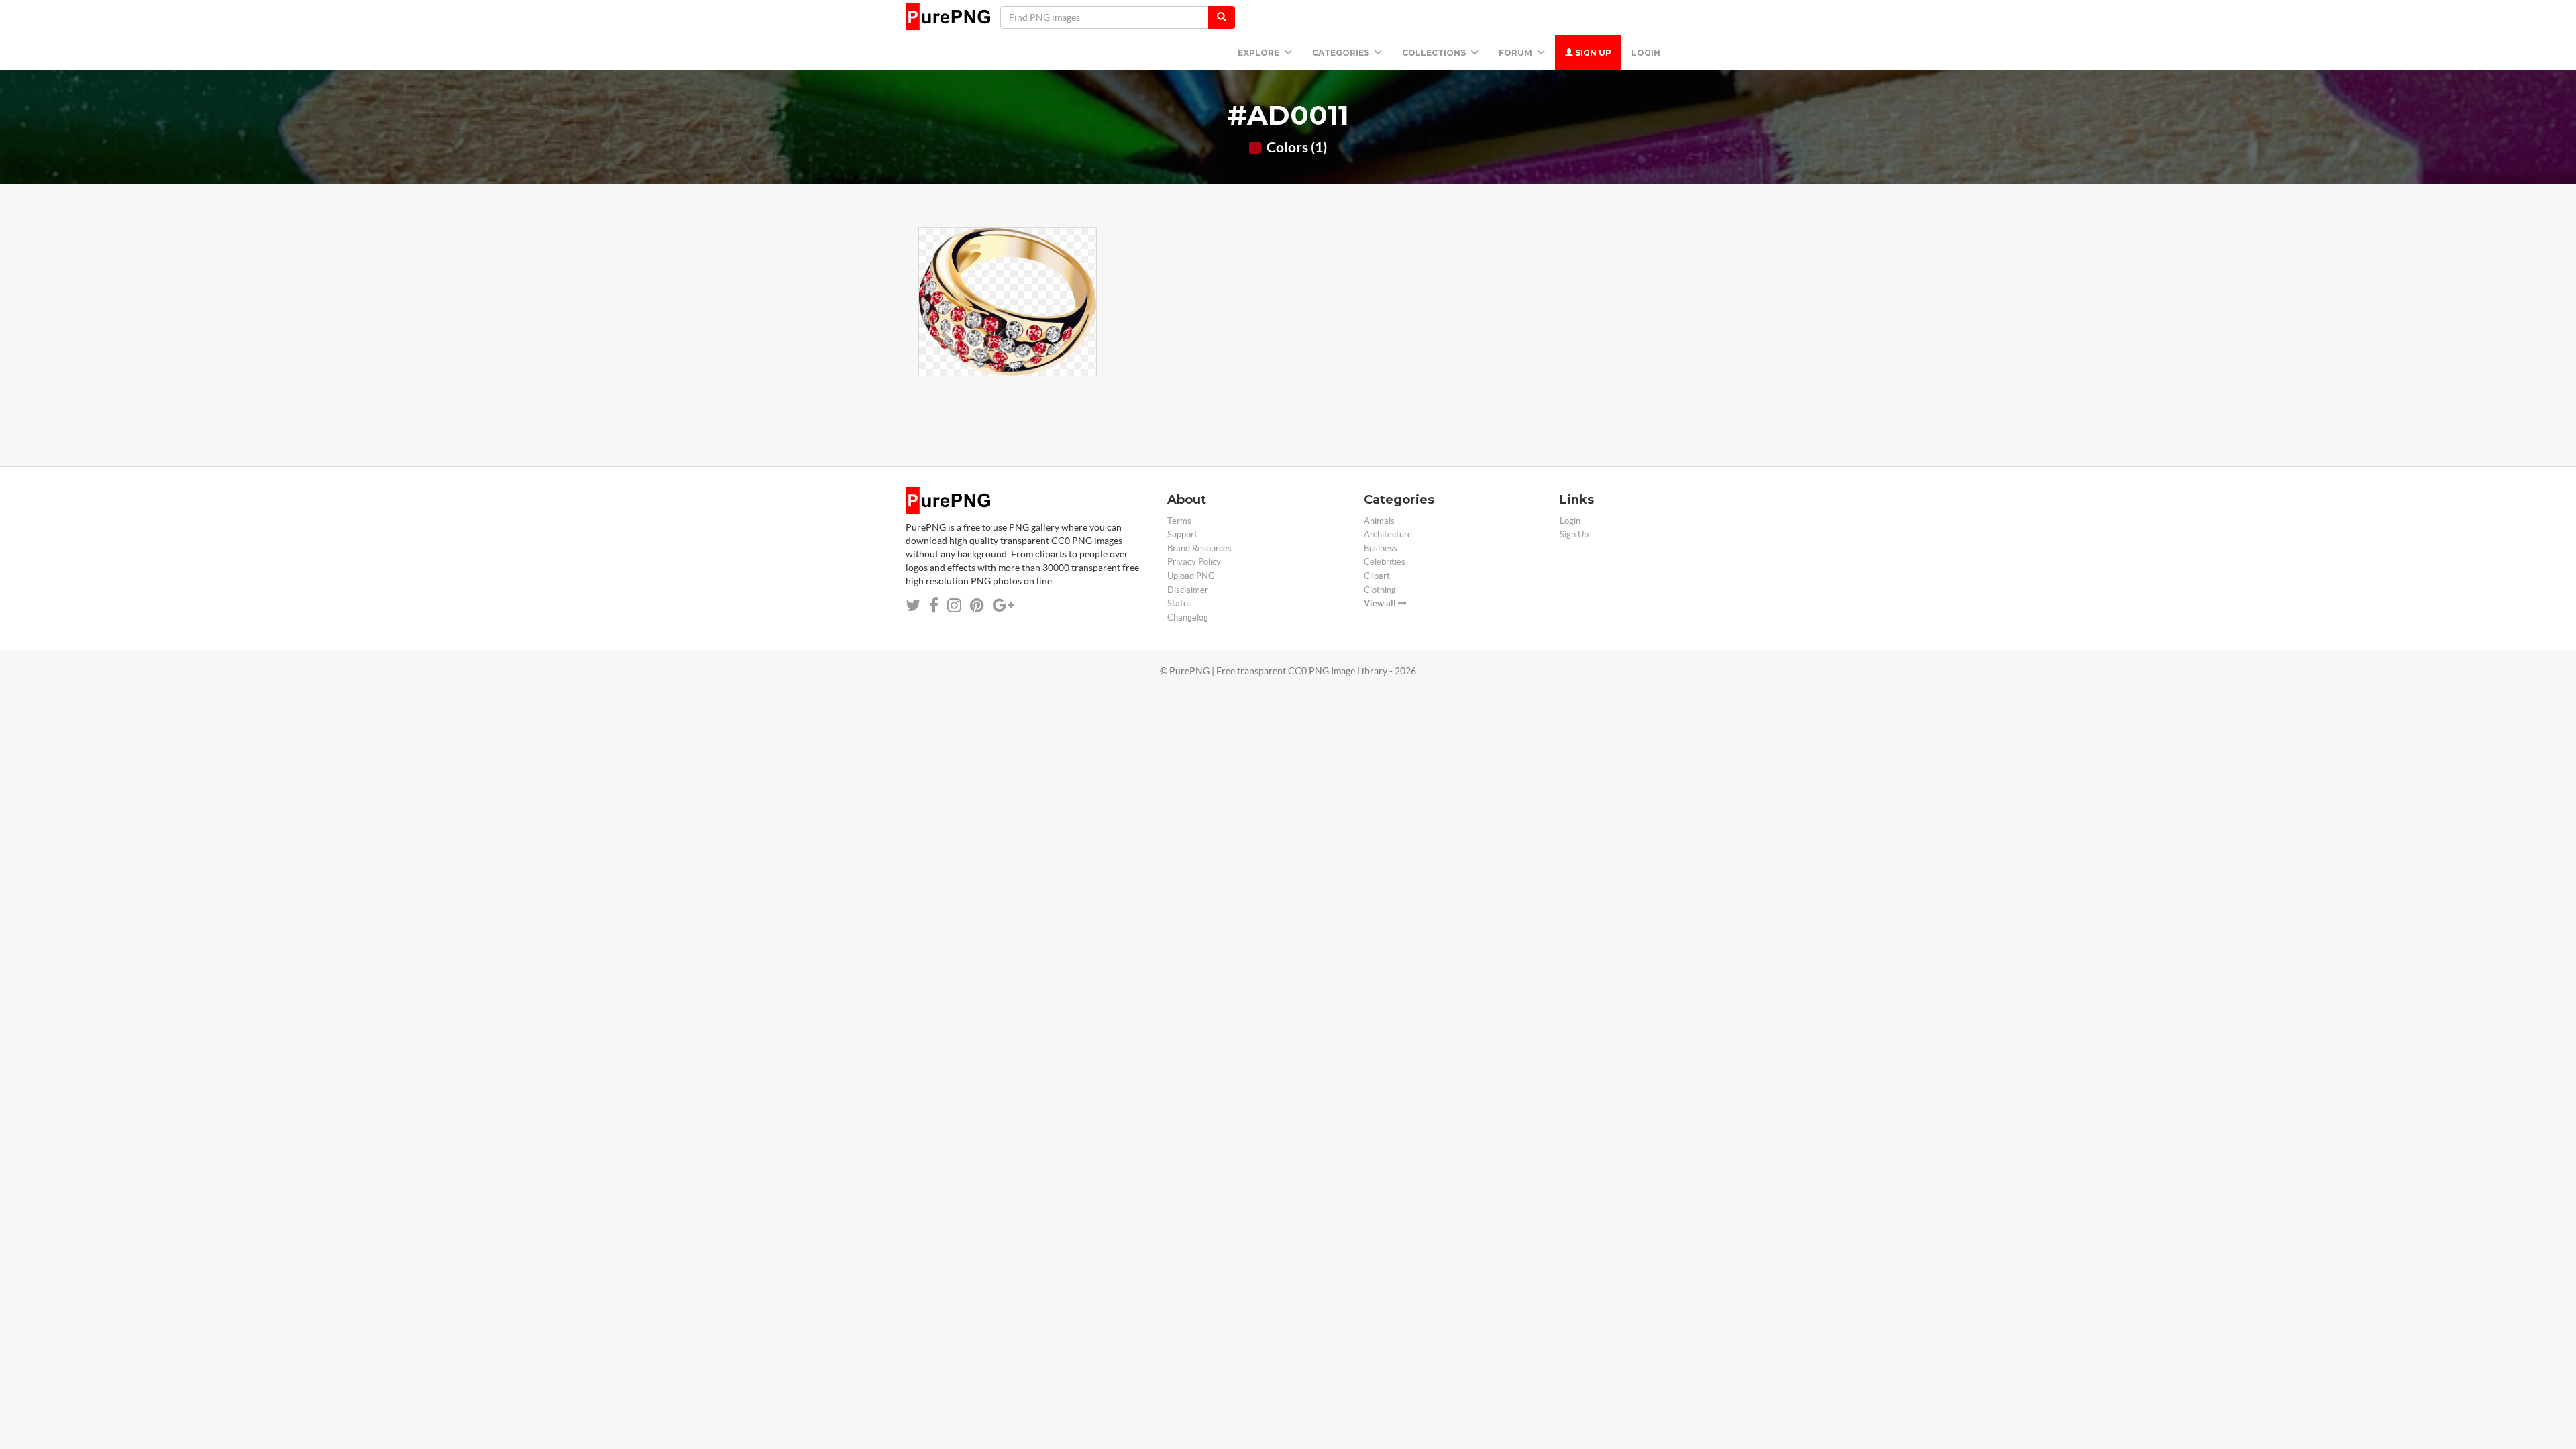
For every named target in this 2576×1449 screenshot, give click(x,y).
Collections (1435, 53)
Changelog (1188, 618)
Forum (1516, 53)
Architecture (1388, 534)
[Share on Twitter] (913, 605)
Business (1381, 548)
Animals (1379, 521)
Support (1182, 534)
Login (1646, 53)
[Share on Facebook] (934, 605)
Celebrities (1385, 562)
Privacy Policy (1194, 562)
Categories (1342, 53)
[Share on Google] (1003, 605)
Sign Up (1592, 53)
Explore (1259, 53)
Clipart (1377, 576)
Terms (1179, 521)
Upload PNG (1191, 576)
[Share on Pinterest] (977, 605)
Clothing (1380, 590)
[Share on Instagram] (954, 605)
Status (1180, 603)
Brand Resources (1199, 548)
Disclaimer (1188, 590)
